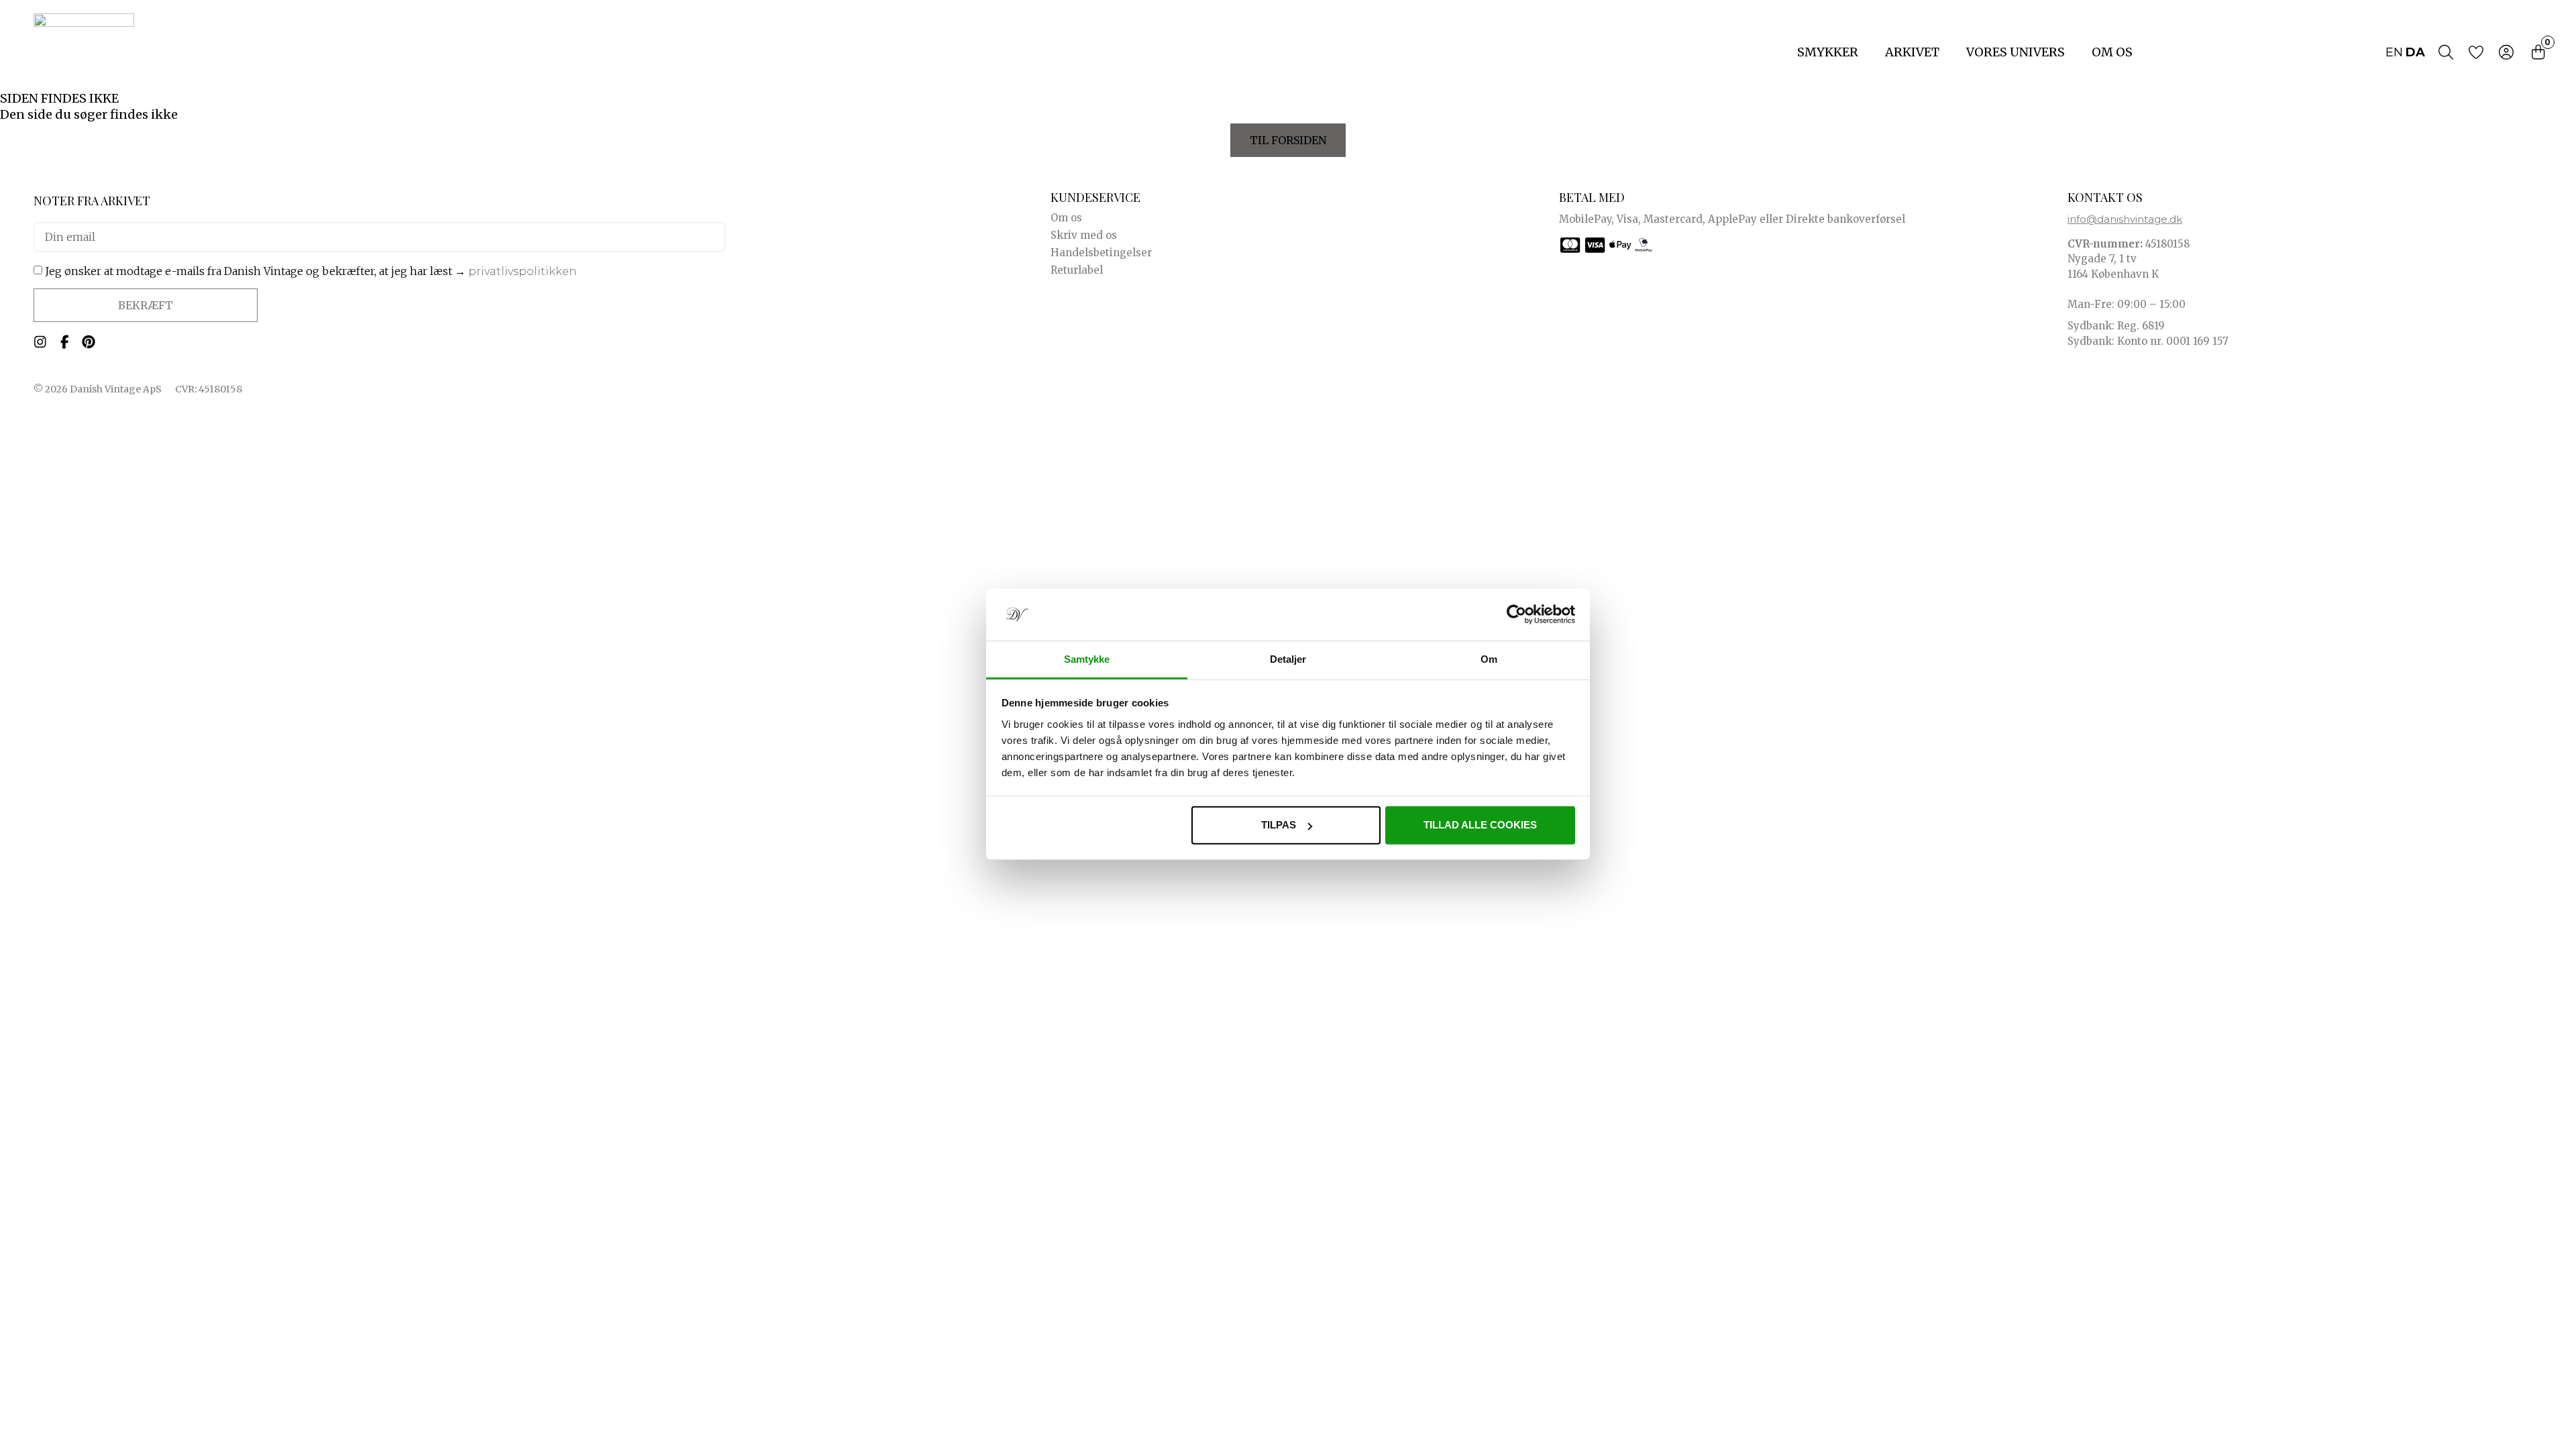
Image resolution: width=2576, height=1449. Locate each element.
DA (2415, 52)
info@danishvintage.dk (2125, 219)
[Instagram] (40, 342)
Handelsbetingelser (1101, 253)
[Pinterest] (89, 342)
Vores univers (2016, 52)
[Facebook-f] (64, 342)
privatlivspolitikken (523, 271)
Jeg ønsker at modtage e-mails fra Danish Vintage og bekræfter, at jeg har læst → (311, 271)
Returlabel (1077, 270)
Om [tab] (1489, 659)
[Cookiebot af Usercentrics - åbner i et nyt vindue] (1516, 614)
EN (2394, 52)
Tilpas (1279, 825)
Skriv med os (1084, 235)
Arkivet (1912, 52)
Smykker (1828, 52)
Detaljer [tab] (1288, 659)
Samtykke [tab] (1087, 659)
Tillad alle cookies (1480, 825)
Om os (2112, 52)
